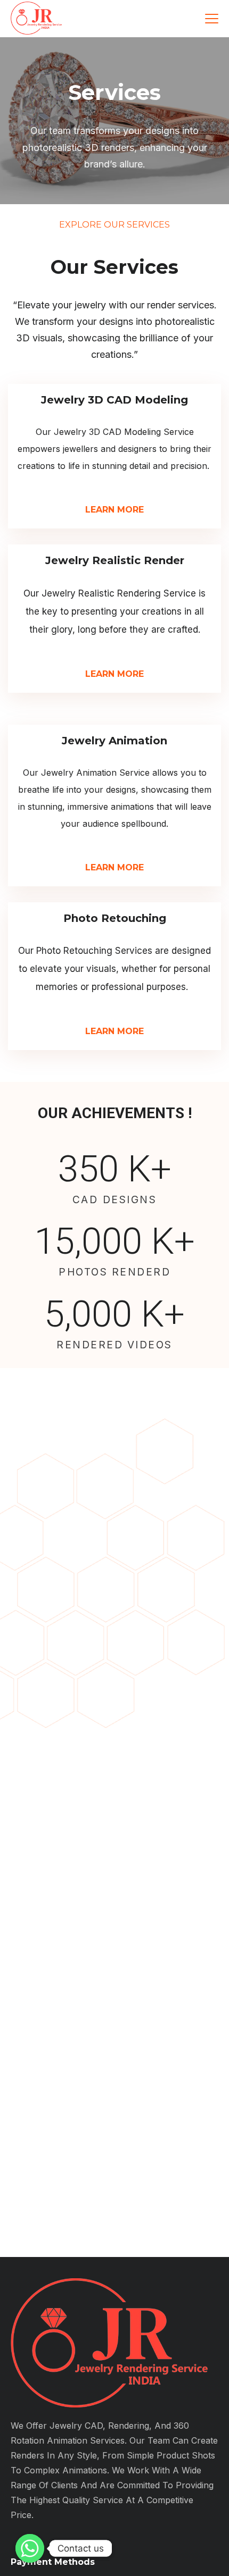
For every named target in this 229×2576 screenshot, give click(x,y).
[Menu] (212, 19)
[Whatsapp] (30, 2548)
